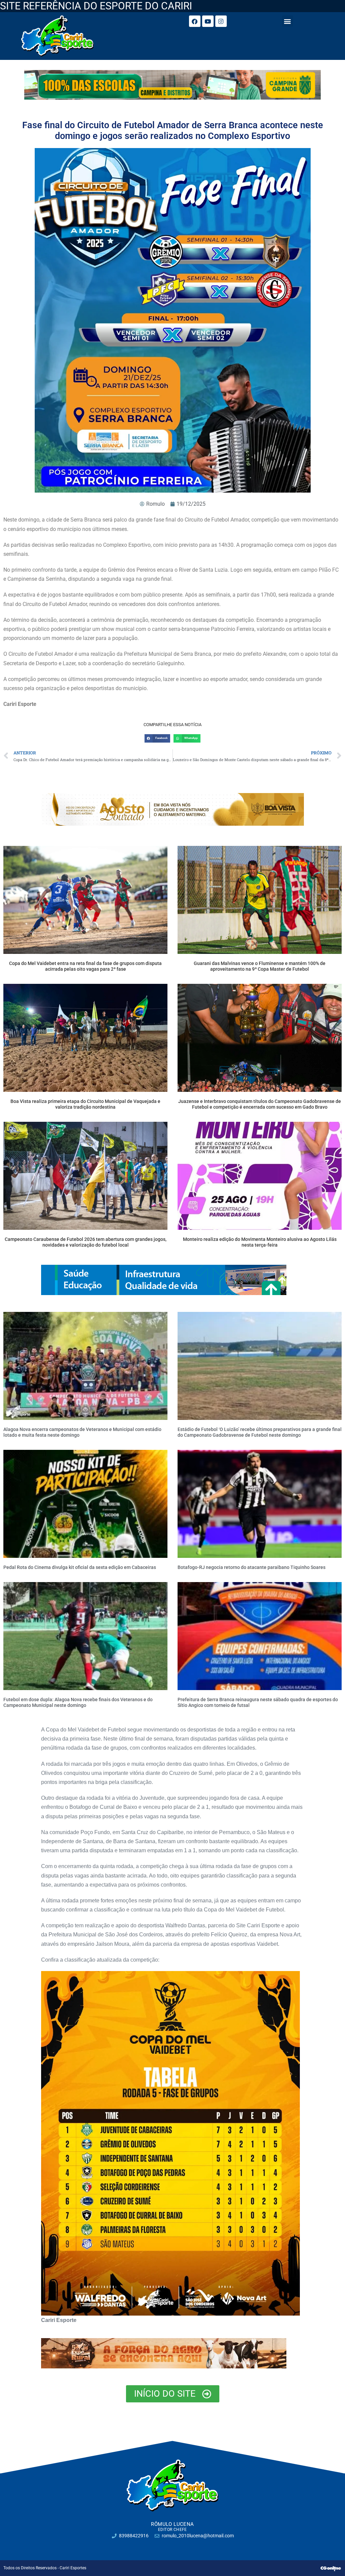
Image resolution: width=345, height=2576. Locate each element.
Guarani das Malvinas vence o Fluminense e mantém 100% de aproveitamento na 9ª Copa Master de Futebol (260, 966)
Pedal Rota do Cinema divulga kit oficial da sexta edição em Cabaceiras (80, 1567)
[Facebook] (195, 21)
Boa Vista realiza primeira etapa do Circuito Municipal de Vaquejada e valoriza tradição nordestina (85, 1104)
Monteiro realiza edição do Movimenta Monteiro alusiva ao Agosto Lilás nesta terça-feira (260, 1242)
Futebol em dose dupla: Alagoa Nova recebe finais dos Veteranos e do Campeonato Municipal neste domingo (78, 1702)
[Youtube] (208, 21)
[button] (288, 21)
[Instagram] (221, 21)
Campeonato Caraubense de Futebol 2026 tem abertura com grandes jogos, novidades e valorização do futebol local (86, 1242)
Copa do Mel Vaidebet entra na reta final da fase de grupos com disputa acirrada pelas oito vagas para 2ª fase (85, 966)
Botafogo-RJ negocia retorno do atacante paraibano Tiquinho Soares (252, 1567)
